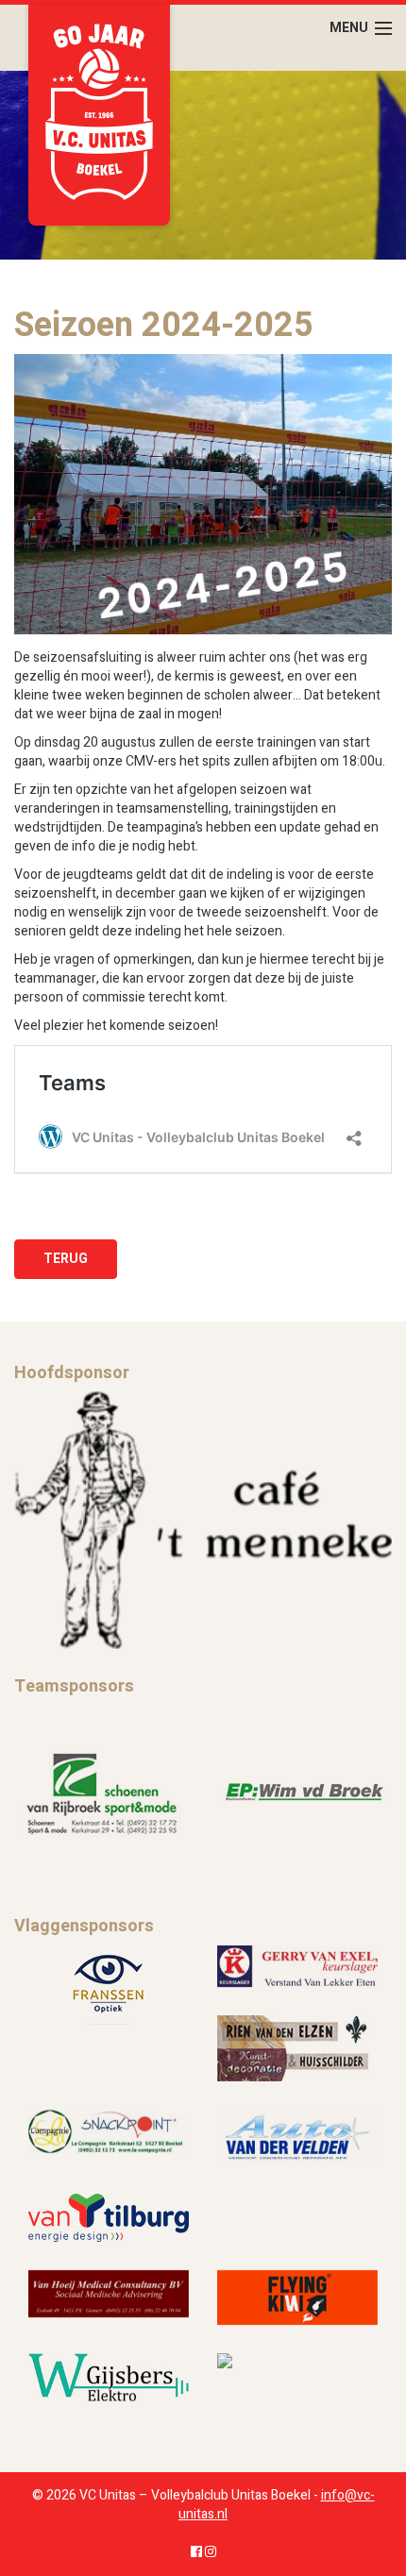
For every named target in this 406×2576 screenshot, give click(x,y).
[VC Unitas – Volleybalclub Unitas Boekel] (99, 115)
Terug (66, 1259)
